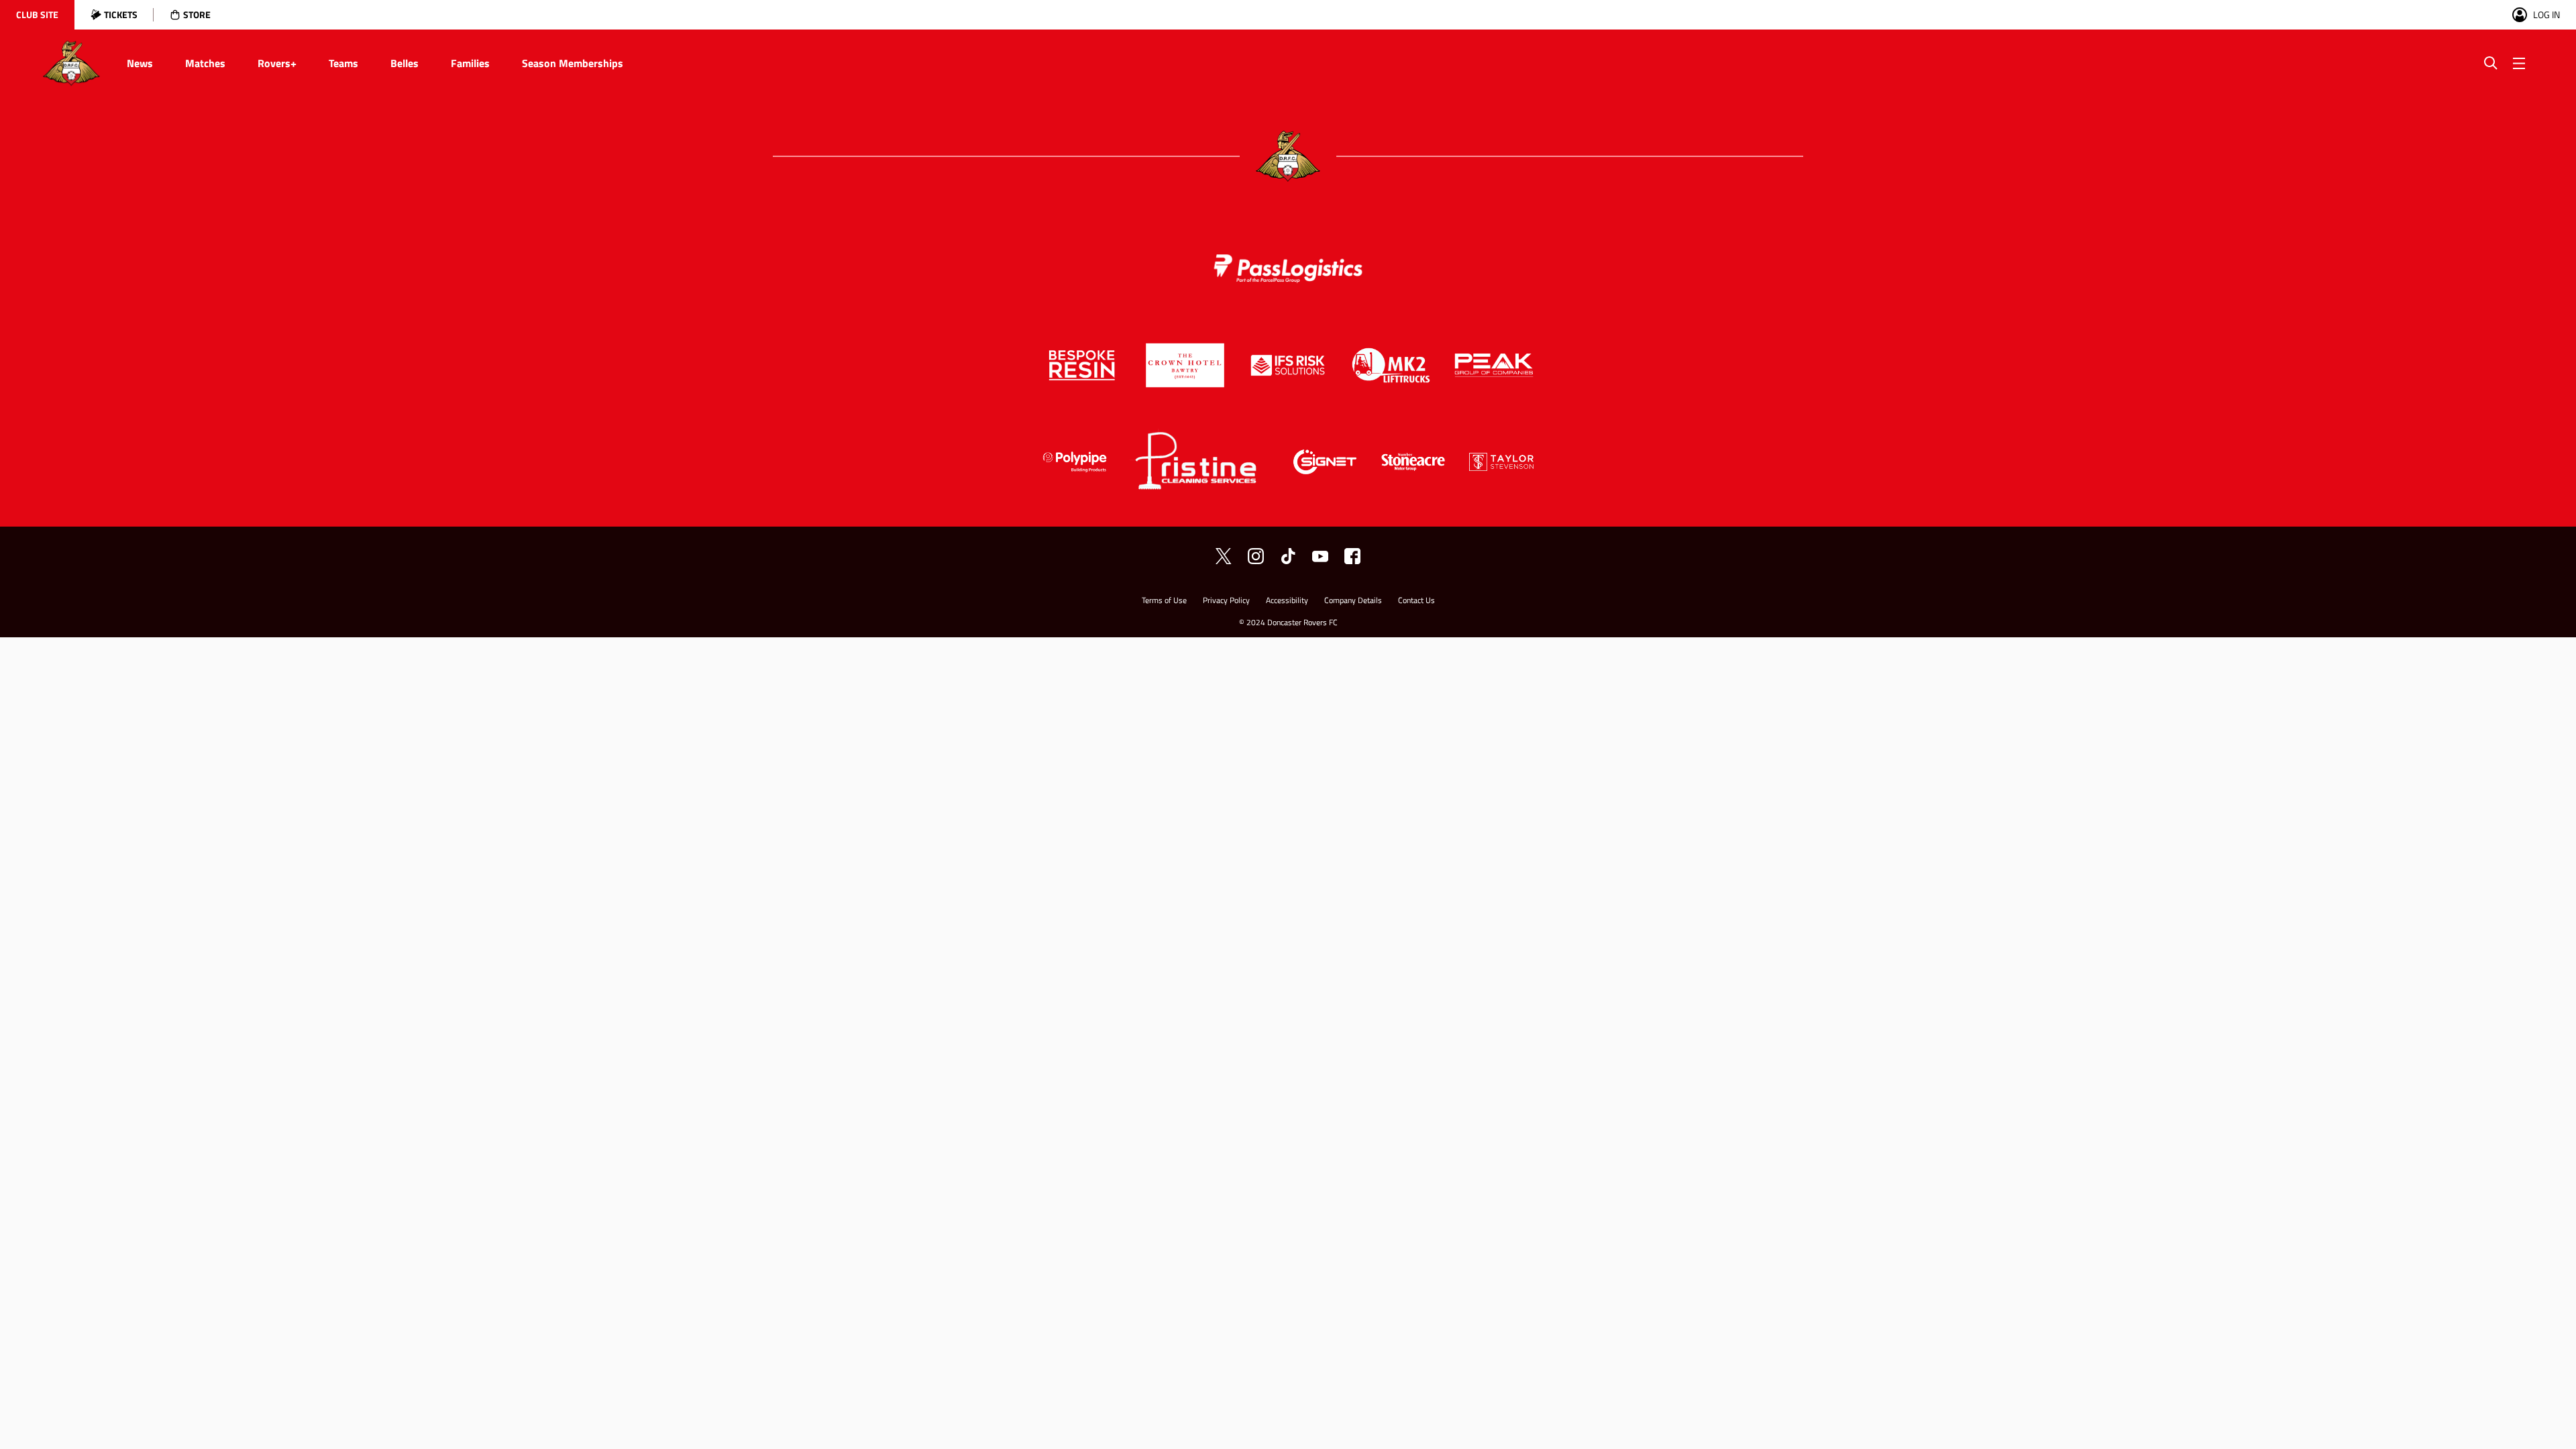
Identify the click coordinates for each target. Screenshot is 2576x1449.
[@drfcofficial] (1256, 556)
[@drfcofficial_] (1288, 556)
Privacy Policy (1226, 601)
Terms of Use (1164, 601)
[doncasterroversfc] (1352, 556)
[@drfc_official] (1224, 556)
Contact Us (1416, 601)
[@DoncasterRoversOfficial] (1320, 556)
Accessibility (1287, 601)
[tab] (37, 15)
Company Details (1353, 601)
